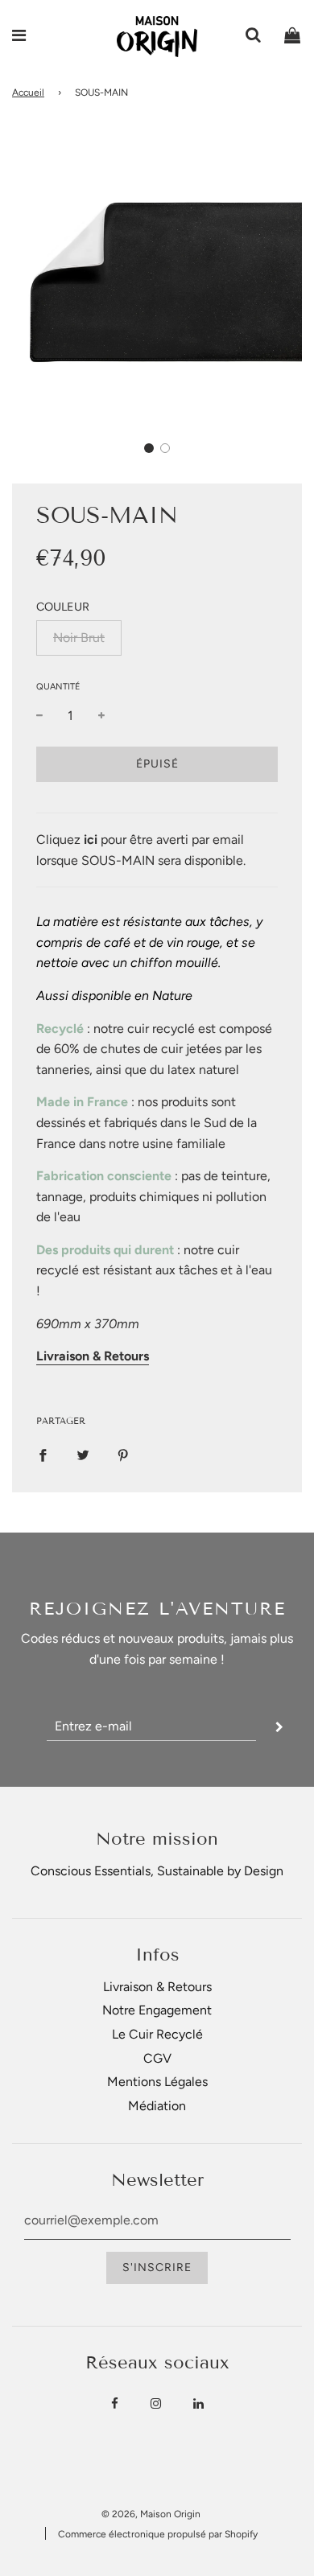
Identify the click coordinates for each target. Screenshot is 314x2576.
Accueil (28, 93)
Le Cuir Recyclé (157, 2034)
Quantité (58, 687)
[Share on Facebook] (43, 1455)
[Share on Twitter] (83, 1455)
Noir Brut (79, 638)
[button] (149, 448)
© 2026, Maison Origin (151, 2514)
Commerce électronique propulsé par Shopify (158, 2534)
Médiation (157, 2106)
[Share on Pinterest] (123, 1455)
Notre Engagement (157, 2010)
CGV (157, 2058)
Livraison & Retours (157, 1987)
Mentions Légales (157, 2082)
